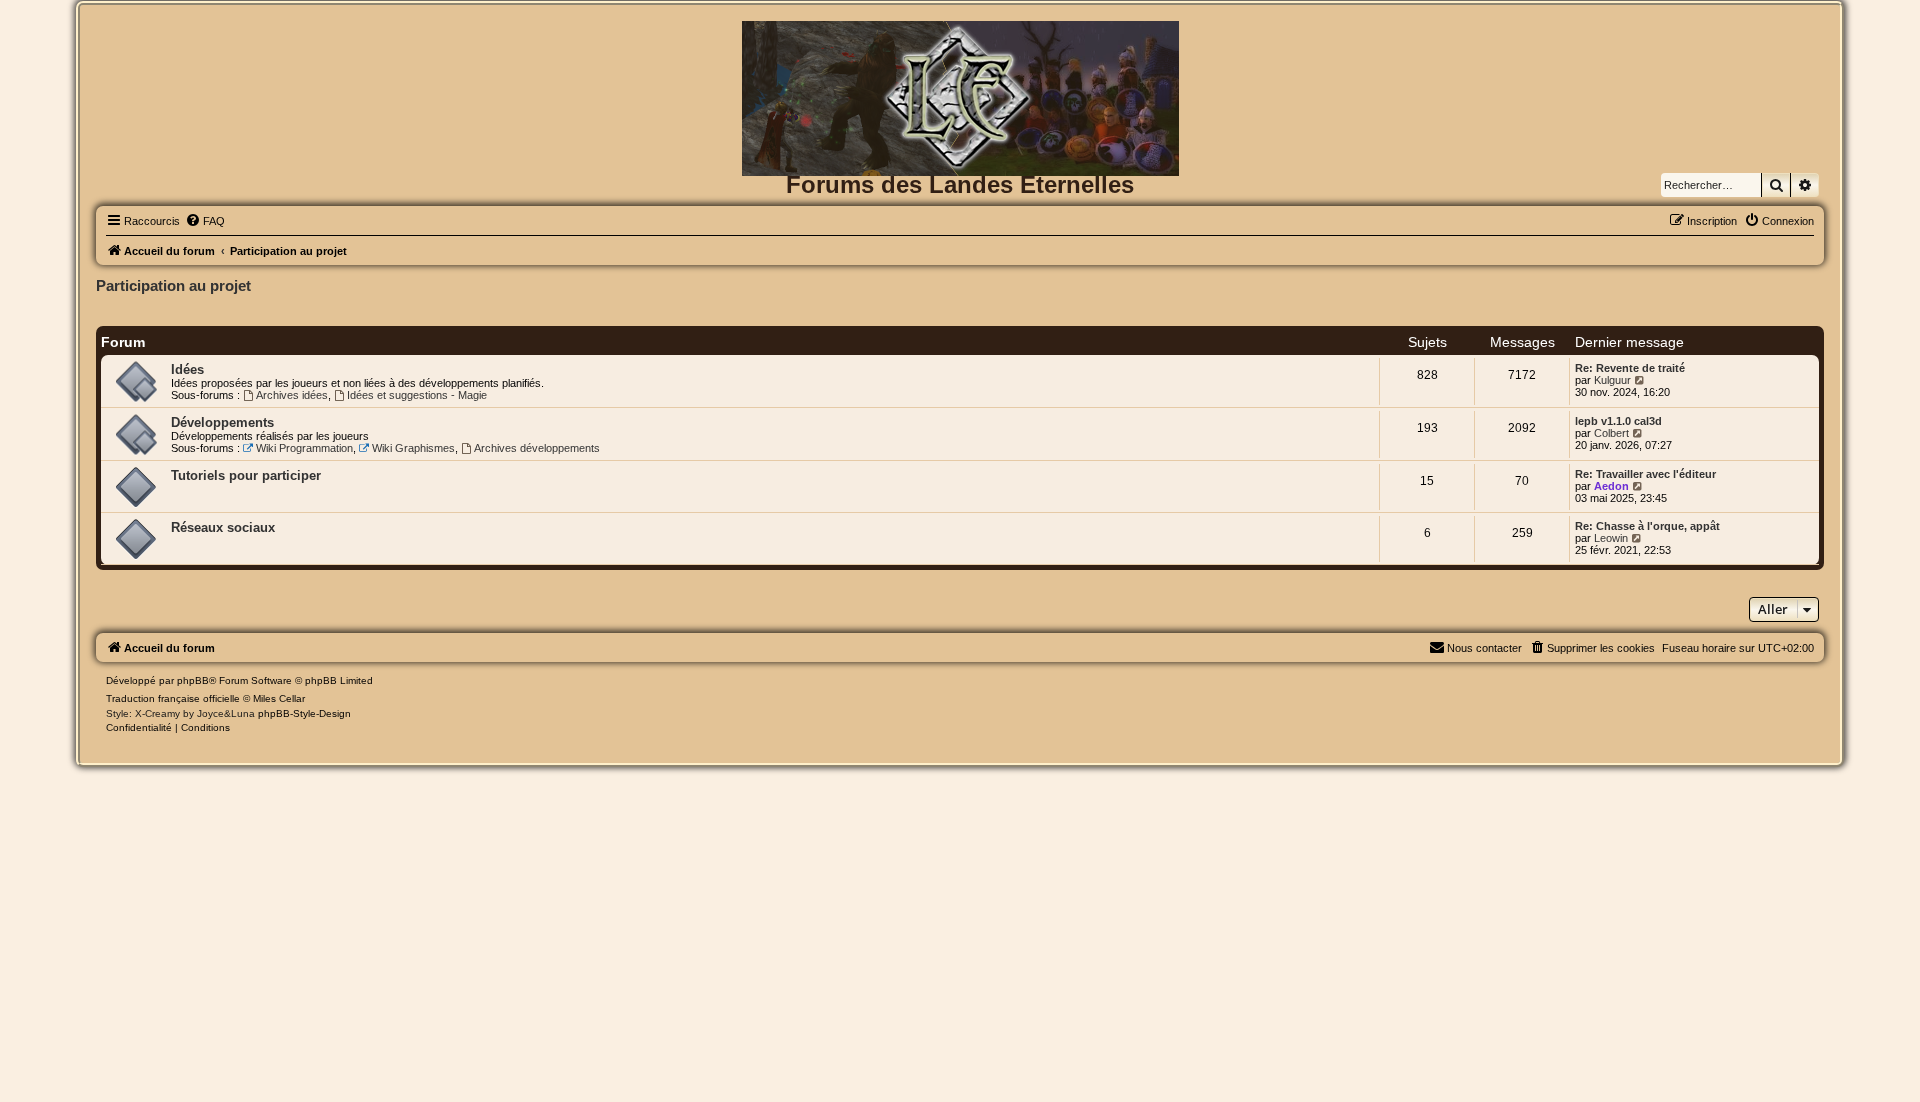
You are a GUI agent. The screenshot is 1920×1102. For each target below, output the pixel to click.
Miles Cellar (279, 698)
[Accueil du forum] (960, 53)
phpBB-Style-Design (304, 713)
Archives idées (292, 395)
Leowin (1611, 538)
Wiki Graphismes (413, 448)
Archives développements (537, 448)
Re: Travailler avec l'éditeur (1645, 474)
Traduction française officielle (173, 698)
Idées (187, 369)
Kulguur (1612, 380)
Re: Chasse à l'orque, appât (1647, 526)
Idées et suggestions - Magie (417, 395)
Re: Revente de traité (1630, 368)
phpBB (193, 680)
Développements (222, 422)
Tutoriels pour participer (246, 475)
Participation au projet (173, 285)
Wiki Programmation (304, 448)
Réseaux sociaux (223, 527)
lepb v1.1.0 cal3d (1618, 421)
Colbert (1611, 433)
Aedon (1611, 486)
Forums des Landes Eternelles (960, 184)
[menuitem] (205, 221)
